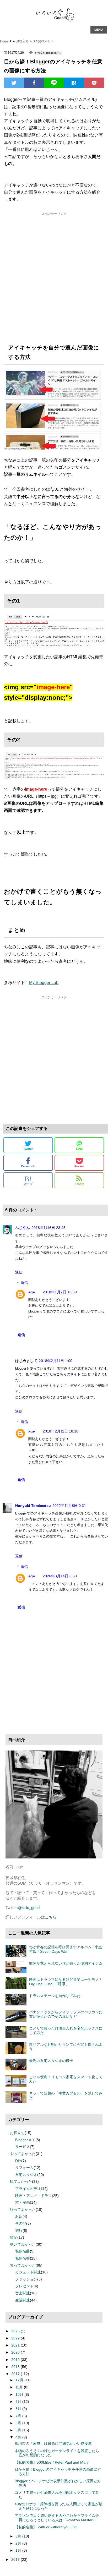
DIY (18, 2161)
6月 (19, 2423)
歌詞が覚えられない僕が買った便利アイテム (66, 1963)
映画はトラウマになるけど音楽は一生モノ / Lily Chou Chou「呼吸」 (65, 1982)
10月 (20, 2394)
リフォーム (24, 2168)
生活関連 (23, 2300)
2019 (16, 2360)
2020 (16, 2352)
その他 (21, 2223)
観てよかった (21, 2181)
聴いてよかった (23, 2244)
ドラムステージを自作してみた (55, 1996)
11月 (20, 2387)
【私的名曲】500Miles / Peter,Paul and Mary (52, 2462)
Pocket (79, 1166)
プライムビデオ (28, 2189)
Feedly (79, 1184)
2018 (16, 2367)
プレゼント (24, 2286)
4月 (19, 2437)
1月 (19, 2550)
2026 (16, 2331)
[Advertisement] (54, 276)
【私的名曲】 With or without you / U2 (46, 2527)
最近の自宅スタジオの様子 (51, 2061)
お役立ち (17, 2133)
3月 (19, 2536)
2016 (16, 2559)
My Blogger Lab (44, 983)
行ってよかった (23, 2209)
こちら (51, 1917)
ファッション (26, 2279)
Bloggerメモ (42, 41)
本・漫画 (23, 2202)
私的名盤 (23, 2258)
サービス (23, 2147)
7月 (19, 2416)
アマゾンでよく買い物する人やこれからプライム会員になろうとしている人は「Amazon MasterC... (57, 2518)
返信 (19, 1272)
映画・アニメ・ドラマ (34, 2196)
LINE (79, 1145)
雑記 (14, 2237)
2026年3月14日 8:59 (60, 1576)
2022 (16, 2338)
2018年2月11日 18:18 (61, 1431)
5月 (19, 2430)
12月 (20, 2380)
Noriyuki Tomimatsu (33, 1506)
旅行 (19, 2230)
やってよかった (23, 2154)
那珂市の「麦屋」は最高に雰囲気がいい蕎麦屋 (53, 2443)
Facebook (28, 1166)
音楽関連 (23, 2293)
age (32, 1292)
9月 (19, 2402)
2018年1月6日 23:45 (48, 1228)
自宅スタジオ (26, 2175)
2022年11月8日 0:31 (69, 1506)
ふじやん (23, 1228)
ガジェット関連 (28, 2272)
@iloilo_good (29, 1908)
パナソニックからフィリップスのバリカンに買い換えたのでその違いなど (66, 2014)
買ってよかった (23, 2265)
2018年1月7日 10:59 (60, 1292)
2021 (16, 2345)
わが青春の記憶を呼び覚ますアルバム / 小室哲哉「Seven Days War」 (66, 1949)
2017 (16, 2374)
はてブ (28, 1180)
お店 (19, 2216)
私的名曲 (23, 2251)
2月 (19, 2543)
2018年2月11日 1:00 (56, 1361)
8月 (19, 2409)
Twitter (28, 1149)
